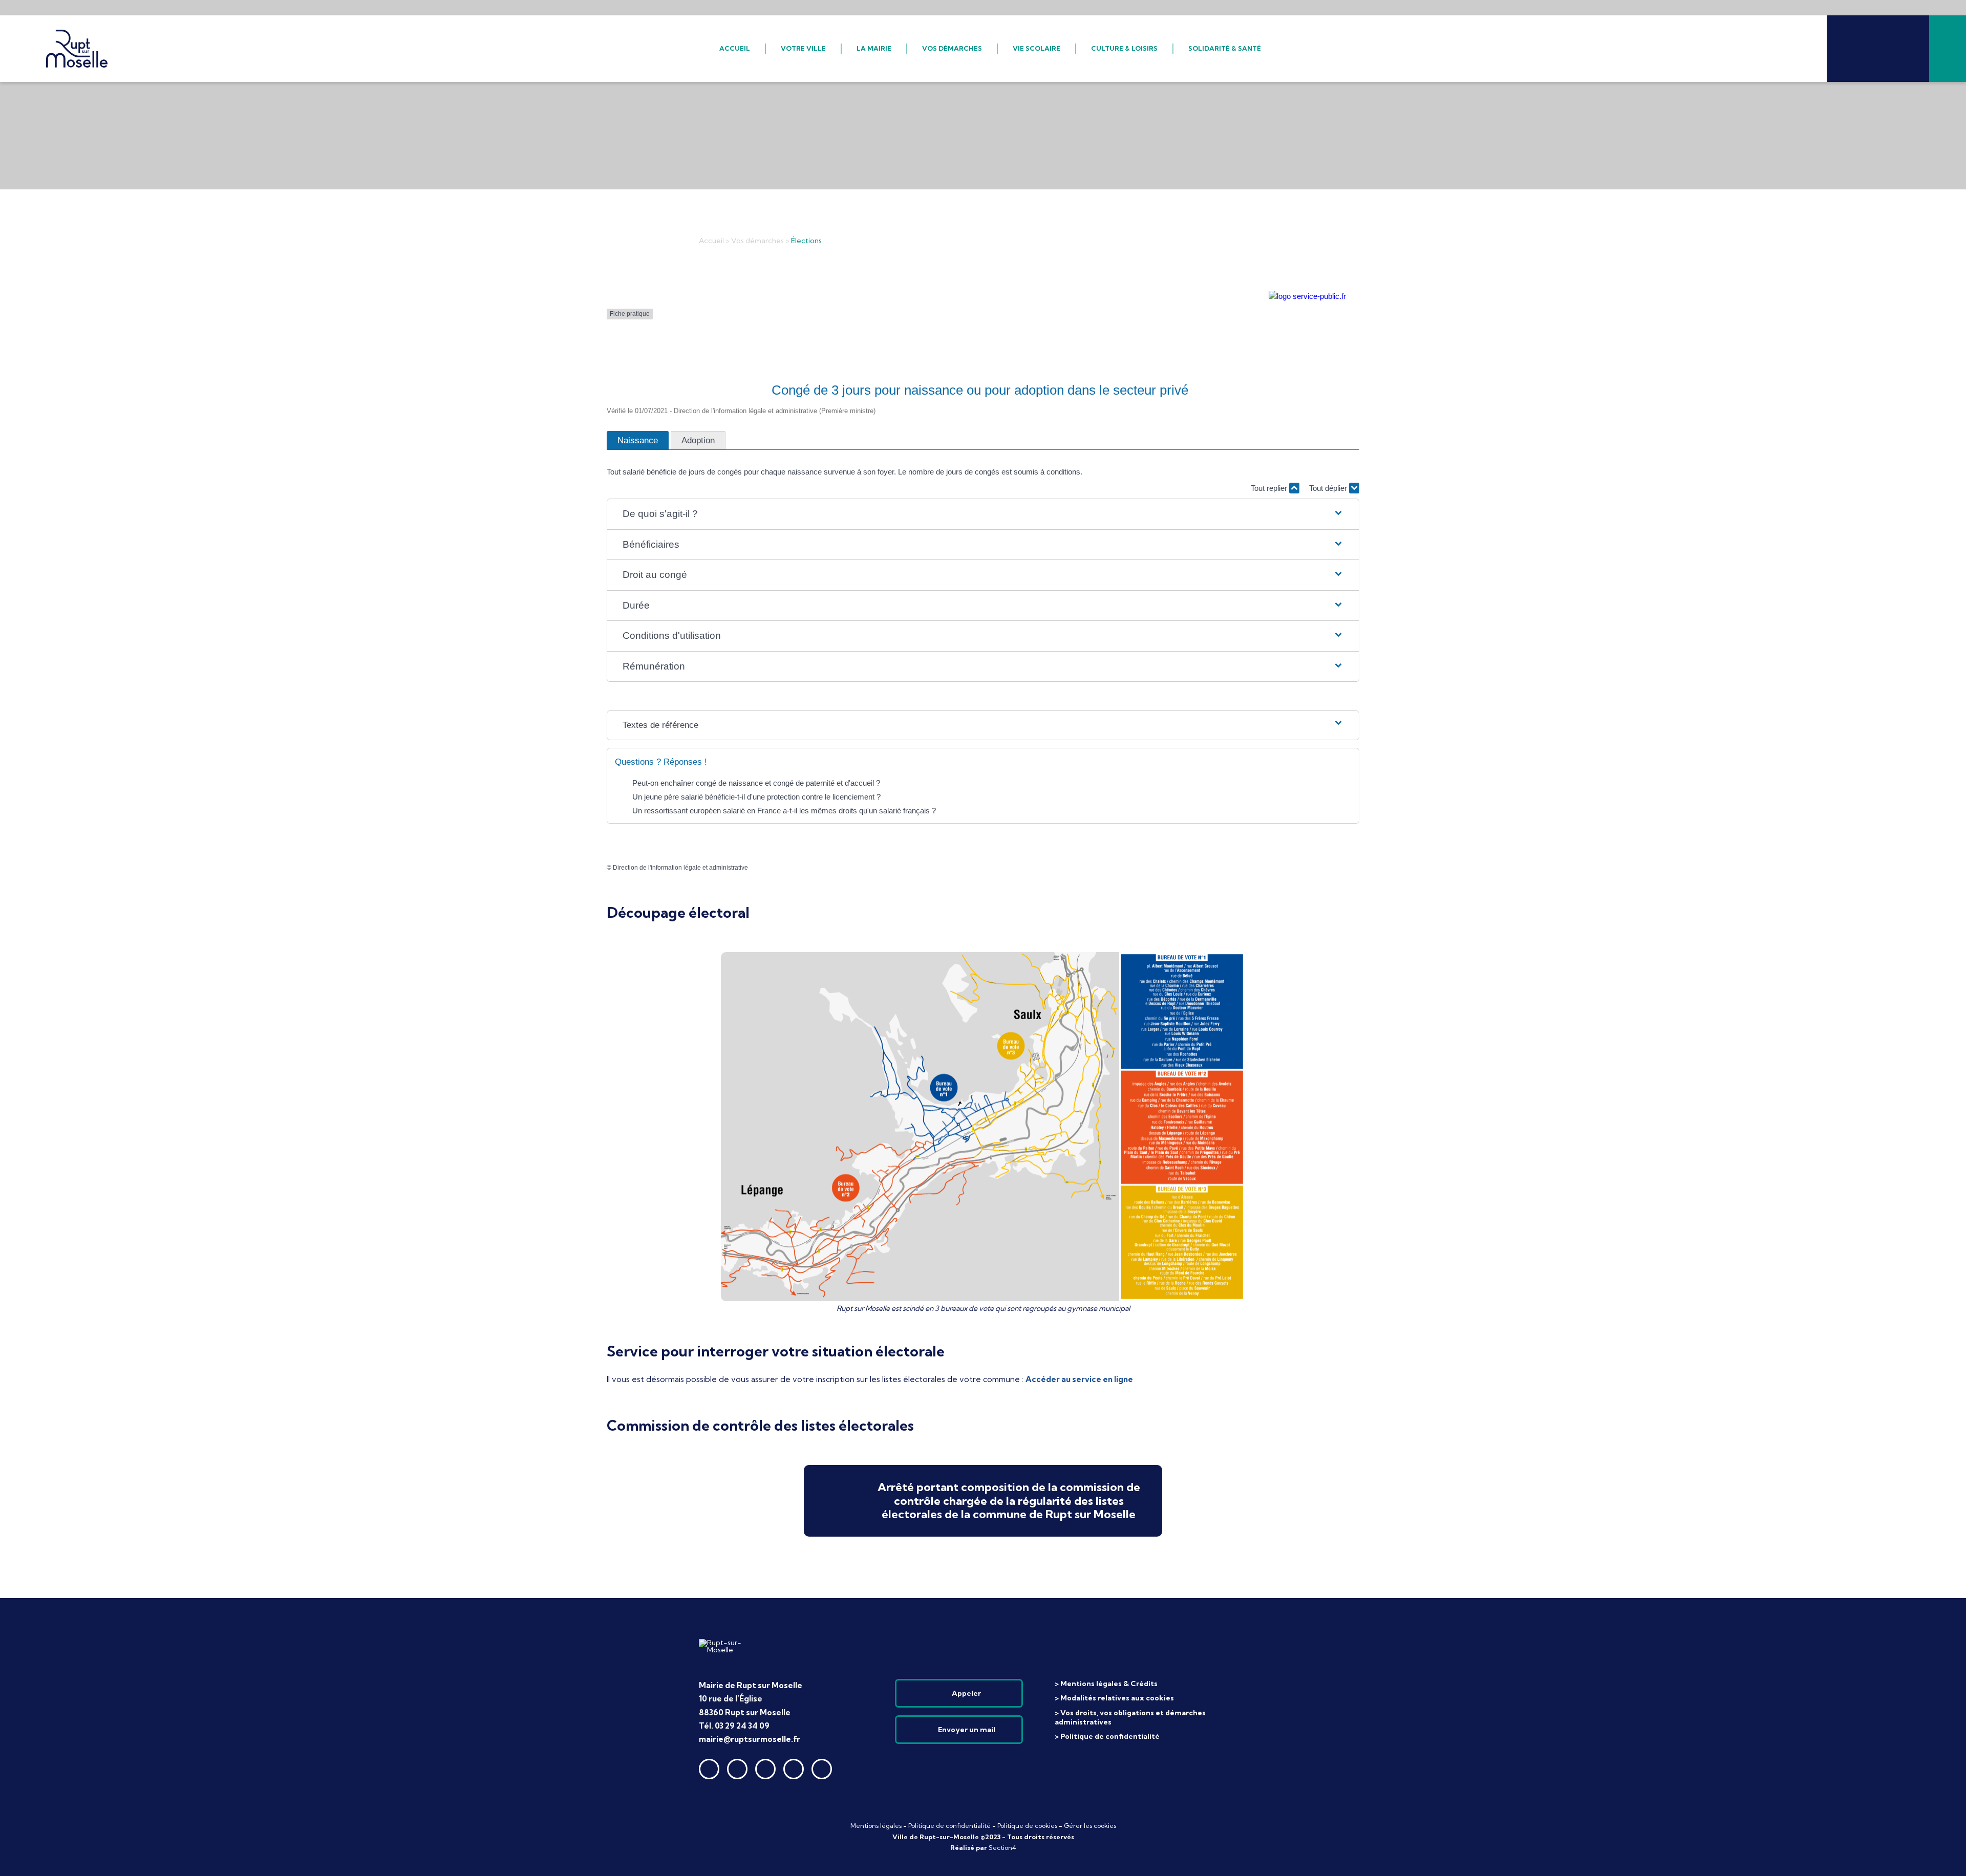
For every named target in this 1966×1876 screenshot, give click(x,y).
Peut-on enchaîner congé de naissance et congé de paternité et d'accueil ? (756, 783)
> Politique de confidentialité (1107, 1736)
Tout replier (1270, 488)
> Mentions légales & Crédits (1106, 1684)
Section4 (1002, 1848)
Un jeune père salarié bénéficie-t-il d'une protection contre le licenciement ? (756, 797)
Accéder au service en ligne (1079, 1379)
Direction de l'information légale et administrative (680, 868)
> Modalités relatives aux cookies (1114, 1698)
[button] (983, 514)
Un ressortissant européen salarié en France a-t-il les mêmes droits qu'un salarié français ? (784, 811)
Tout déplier (1329, 488)
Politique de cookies (1027, 1826)
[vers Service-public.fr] (1307, 296)
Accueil (711, 241)
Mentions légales (876, 1826)
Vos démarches (757, 241)
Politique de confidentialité (949, 1826)
